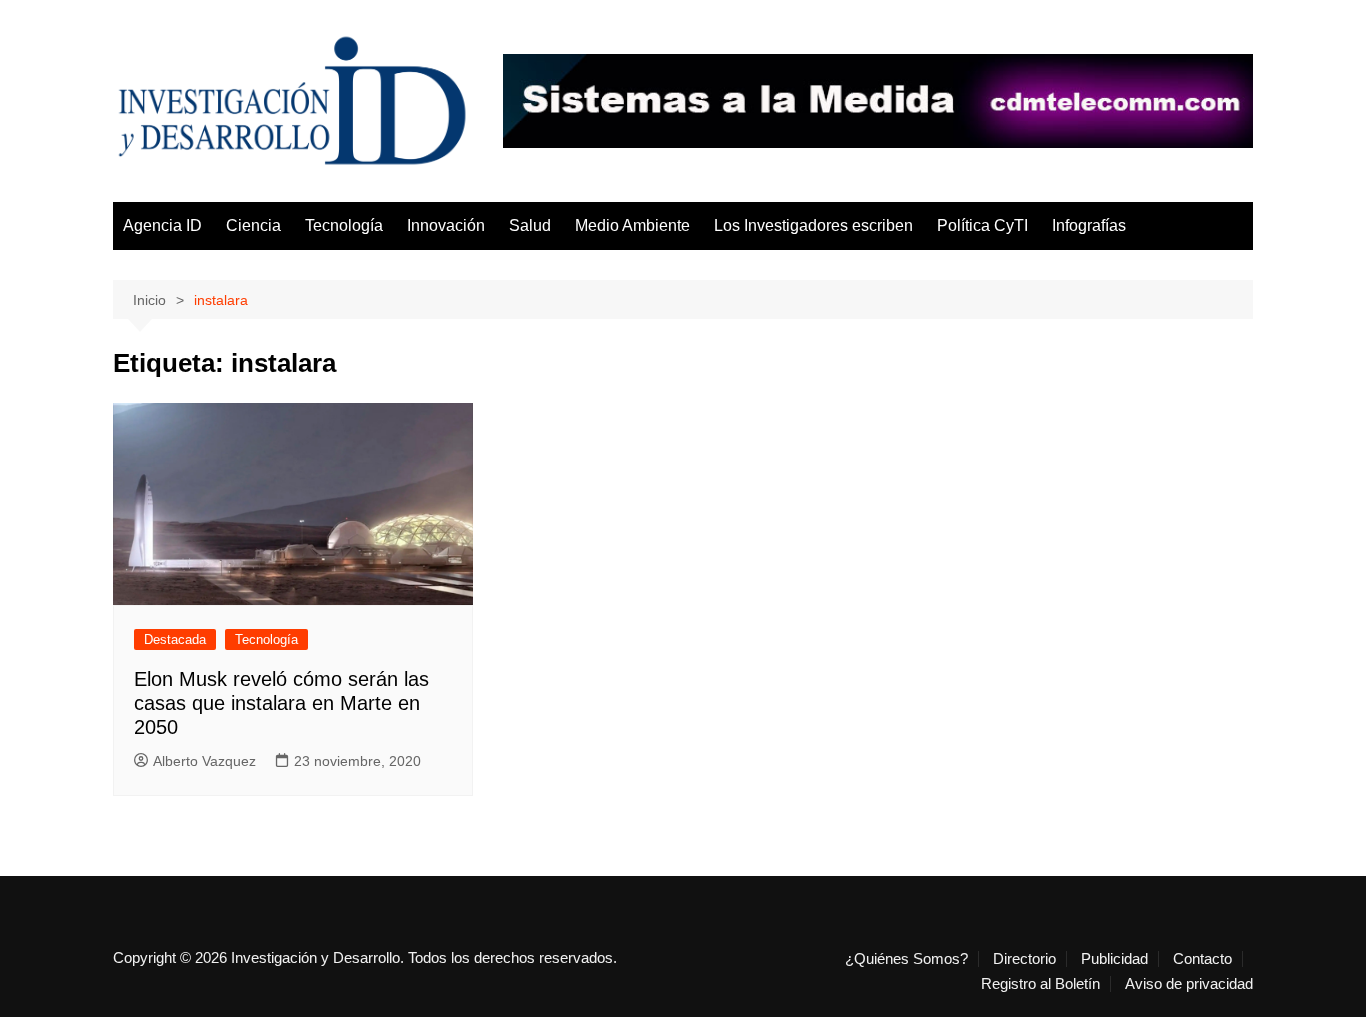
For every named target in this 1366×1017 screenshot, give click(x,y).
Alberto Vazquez (204, 761)
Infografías (1089, 225)
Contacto (1202, 959)
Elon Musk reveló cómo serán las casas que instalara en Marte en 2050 (281, 703)
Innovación (446, 225)
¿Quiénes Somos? (906, 959)
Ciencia (253, 225)
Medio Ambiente (632, 225)
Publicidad (1114, 959)
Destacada (175, 639)
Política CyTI (982, 225)
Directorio (1024, 959)
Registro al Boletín (1040, 984)
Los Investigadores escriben (813, 225)
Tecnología (344, 225)
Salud (530, 225)
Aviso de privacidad (1189, 984)
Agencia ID (162, 225)
